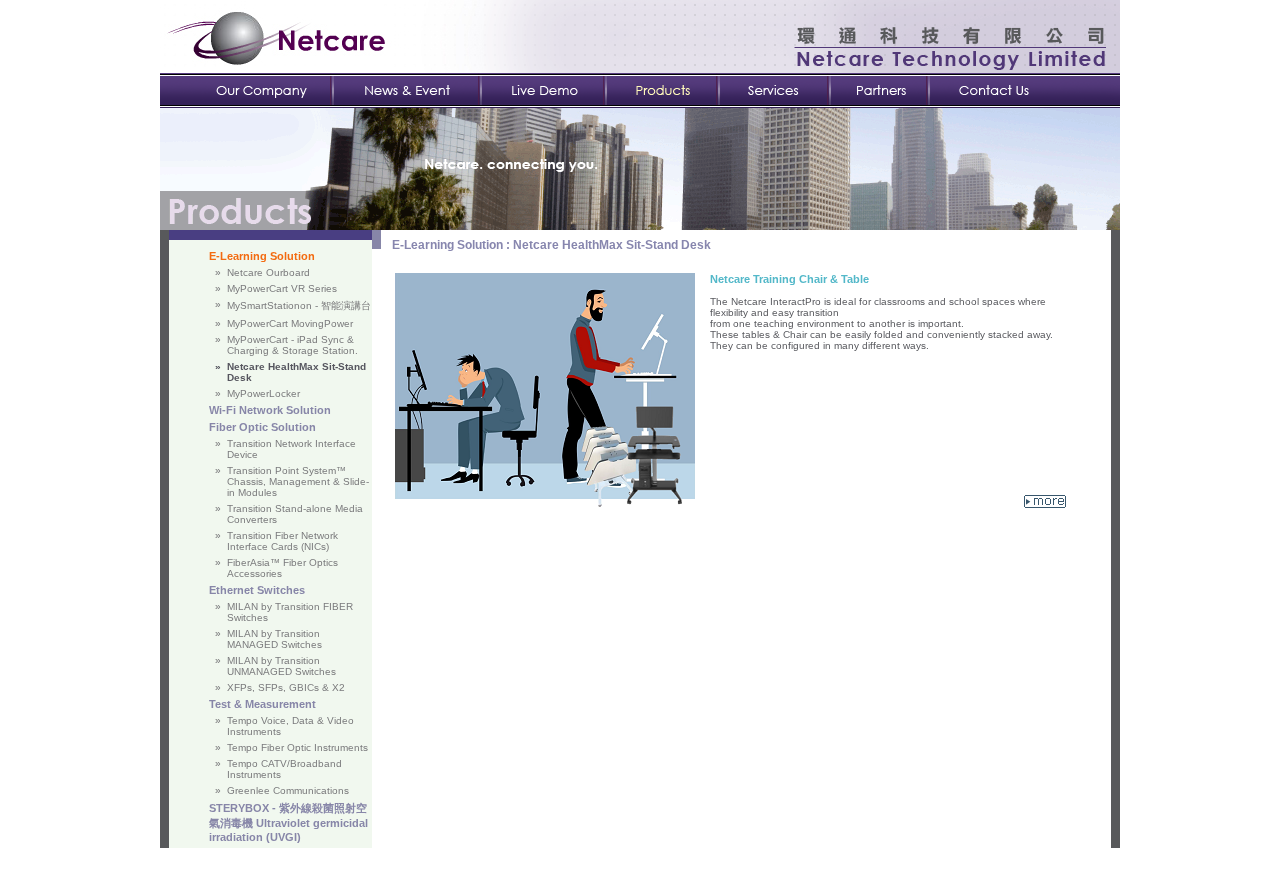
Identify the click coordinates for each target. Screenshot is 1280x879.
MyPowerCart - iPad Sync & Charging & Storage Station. (292, 345)
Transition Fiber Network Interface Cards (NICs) (282, 541)
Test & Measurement (262, 704)
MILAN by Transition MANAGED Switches (274, 639)
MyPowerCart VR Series (282, 288)
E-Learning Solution (262, 256)
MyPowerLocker (263, 393)
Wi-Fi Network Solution (270, 410)
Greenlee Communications (288, 790)
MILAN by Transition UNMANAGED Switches (281, 666)
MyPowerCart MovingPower (290, 323)
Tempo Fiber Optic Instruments (297, 747)
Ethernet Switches (257, 590)
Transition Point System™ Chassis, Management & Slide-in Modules (298, 481)
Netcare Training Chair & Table (789, 279)
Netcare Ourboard (268, 272)
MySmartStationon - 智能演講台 (299, 305)
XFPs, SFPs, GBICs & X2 (286, 687)
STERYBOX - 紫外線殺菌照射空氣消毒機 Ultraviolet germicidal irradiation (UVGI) (288, 822)
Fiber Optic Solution (262, 427)
